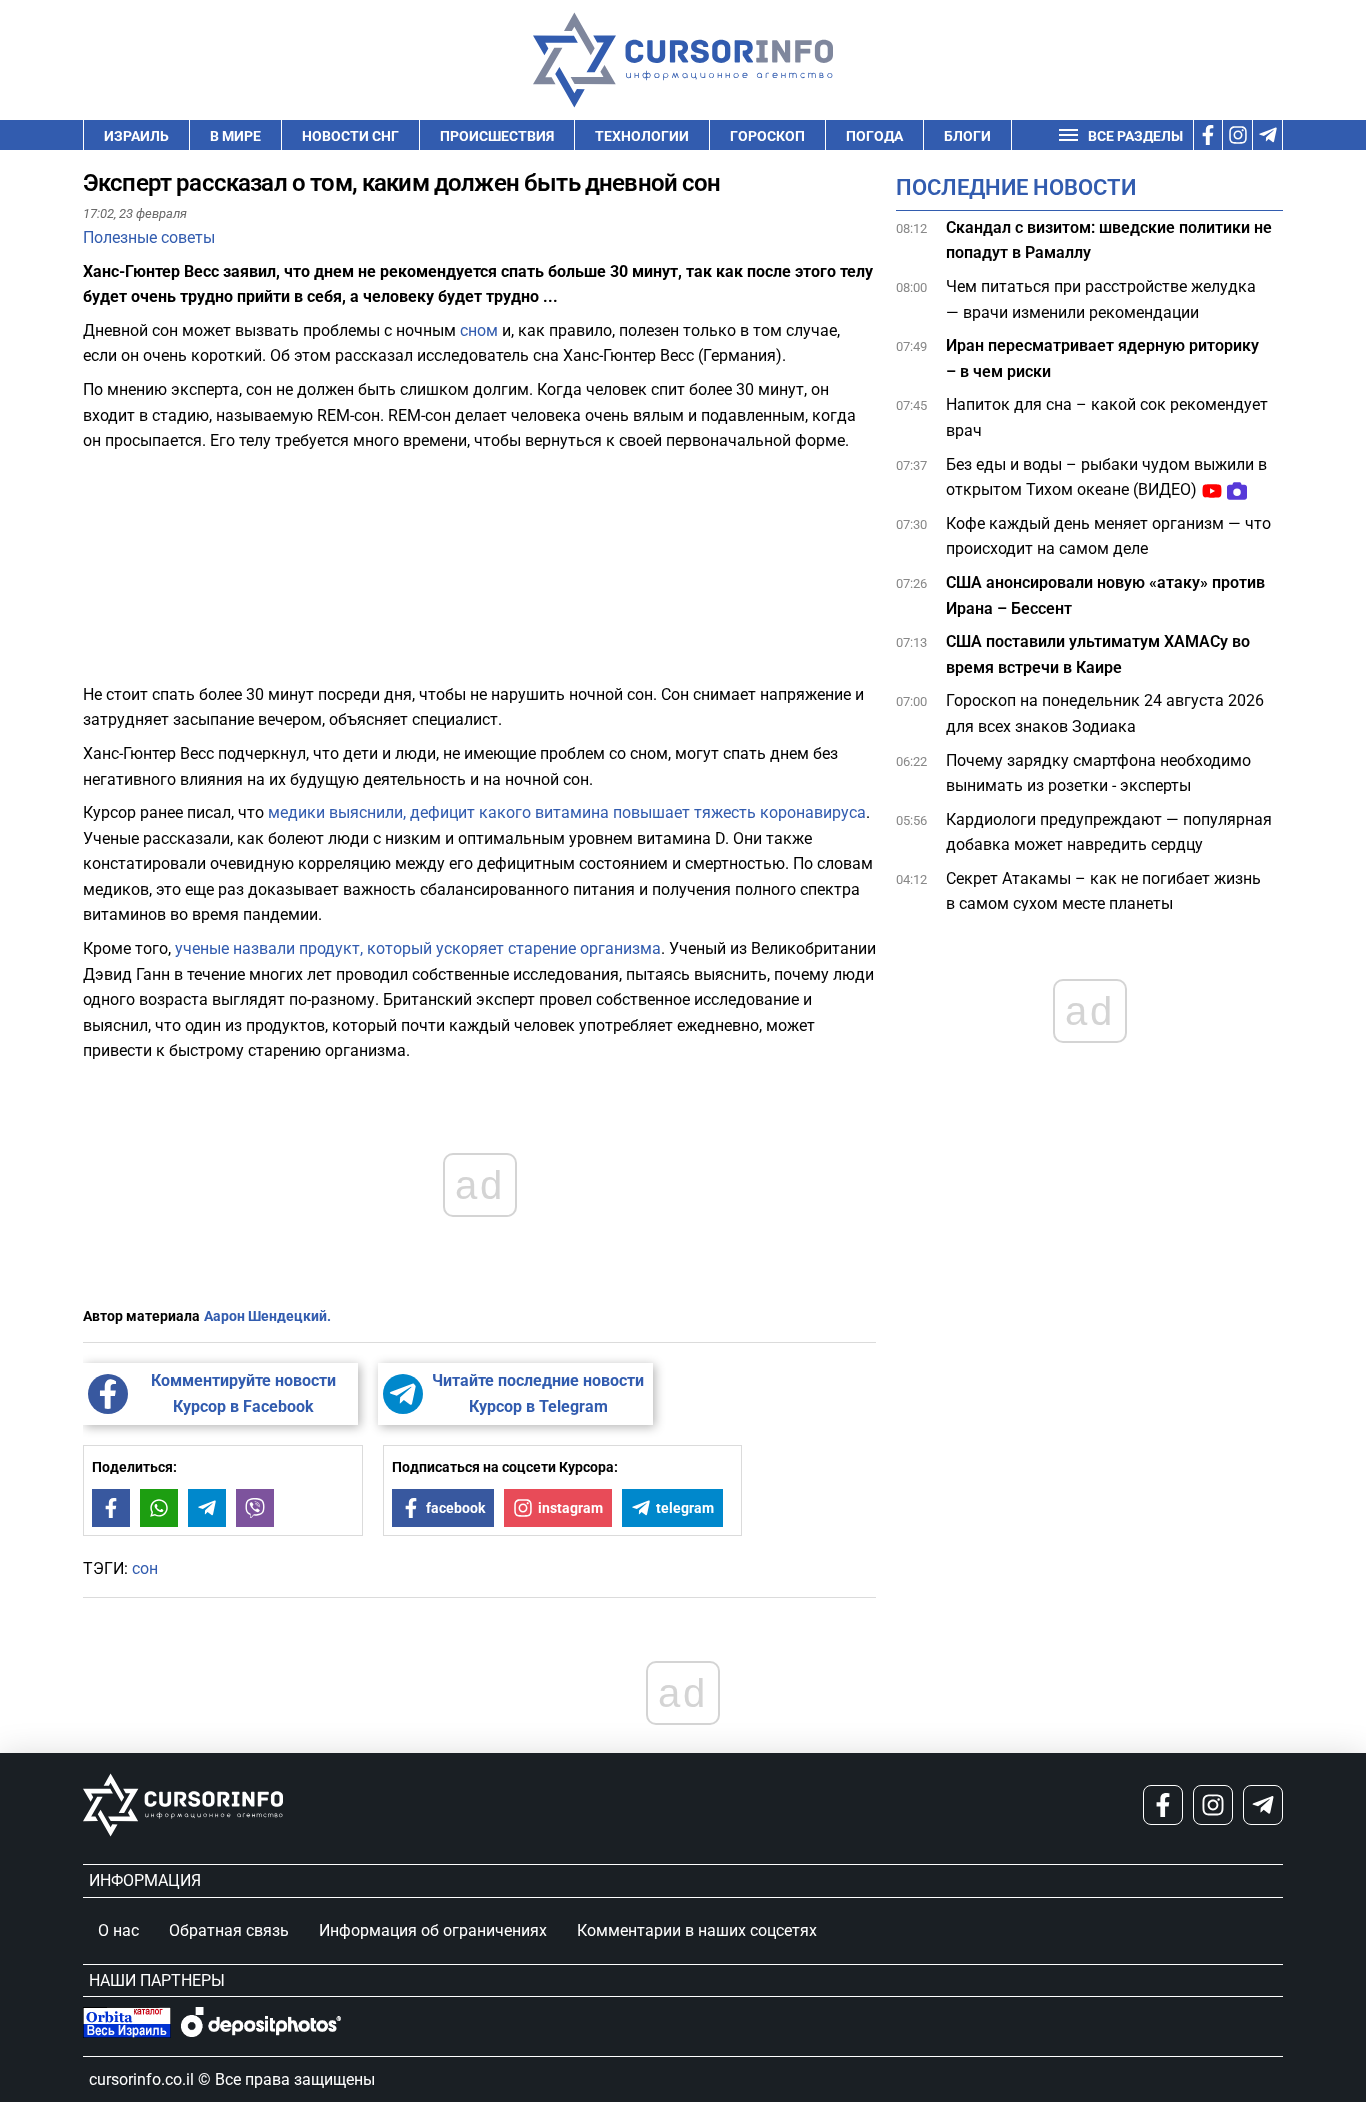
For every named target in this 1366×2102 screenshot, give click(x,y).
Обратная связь (229, 1930)
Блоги (967, 136)
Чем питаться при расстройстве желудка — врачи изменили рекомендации (1101, 299)
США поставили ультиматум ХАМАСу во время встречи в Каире (1098, 655)
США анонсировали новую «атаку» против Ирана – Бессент (1105, 595)
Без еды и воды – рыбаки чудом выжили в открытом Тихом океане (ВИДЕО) (1106, 477)
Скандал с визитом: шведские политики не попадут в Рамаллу (1109, 240)
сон (145, 1568)
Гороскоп (767, 136)
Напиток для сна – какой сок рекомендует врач (1107, 418)
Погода (874, 136)
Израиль (136, 136)
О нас (118, 1930)
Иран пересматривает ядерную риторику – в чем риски (1102, 359)
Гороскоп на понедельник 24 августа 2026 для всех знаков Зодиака (1105, 714)
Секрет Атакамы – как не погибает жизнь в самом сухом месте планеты (1103, 891)
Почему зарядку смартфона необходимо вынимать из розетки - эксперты (1098, 773)
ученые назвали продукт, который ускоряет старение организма (418, 948)
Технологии (642, 136)
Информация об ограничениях (433, 1930)
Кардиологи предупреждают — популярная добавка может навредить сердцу (1109, 832)
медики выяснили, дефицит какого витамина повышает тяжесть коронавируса (567, 812)
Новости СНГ (350, 136)
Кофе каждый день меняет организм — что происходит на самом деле (1108, 536)
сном (479, 330)
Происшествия (497, 136)
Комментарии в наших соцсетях (697, 1930)
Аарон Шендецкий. (267, 1316)
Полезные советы (149, 237)
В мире (235, 136)
